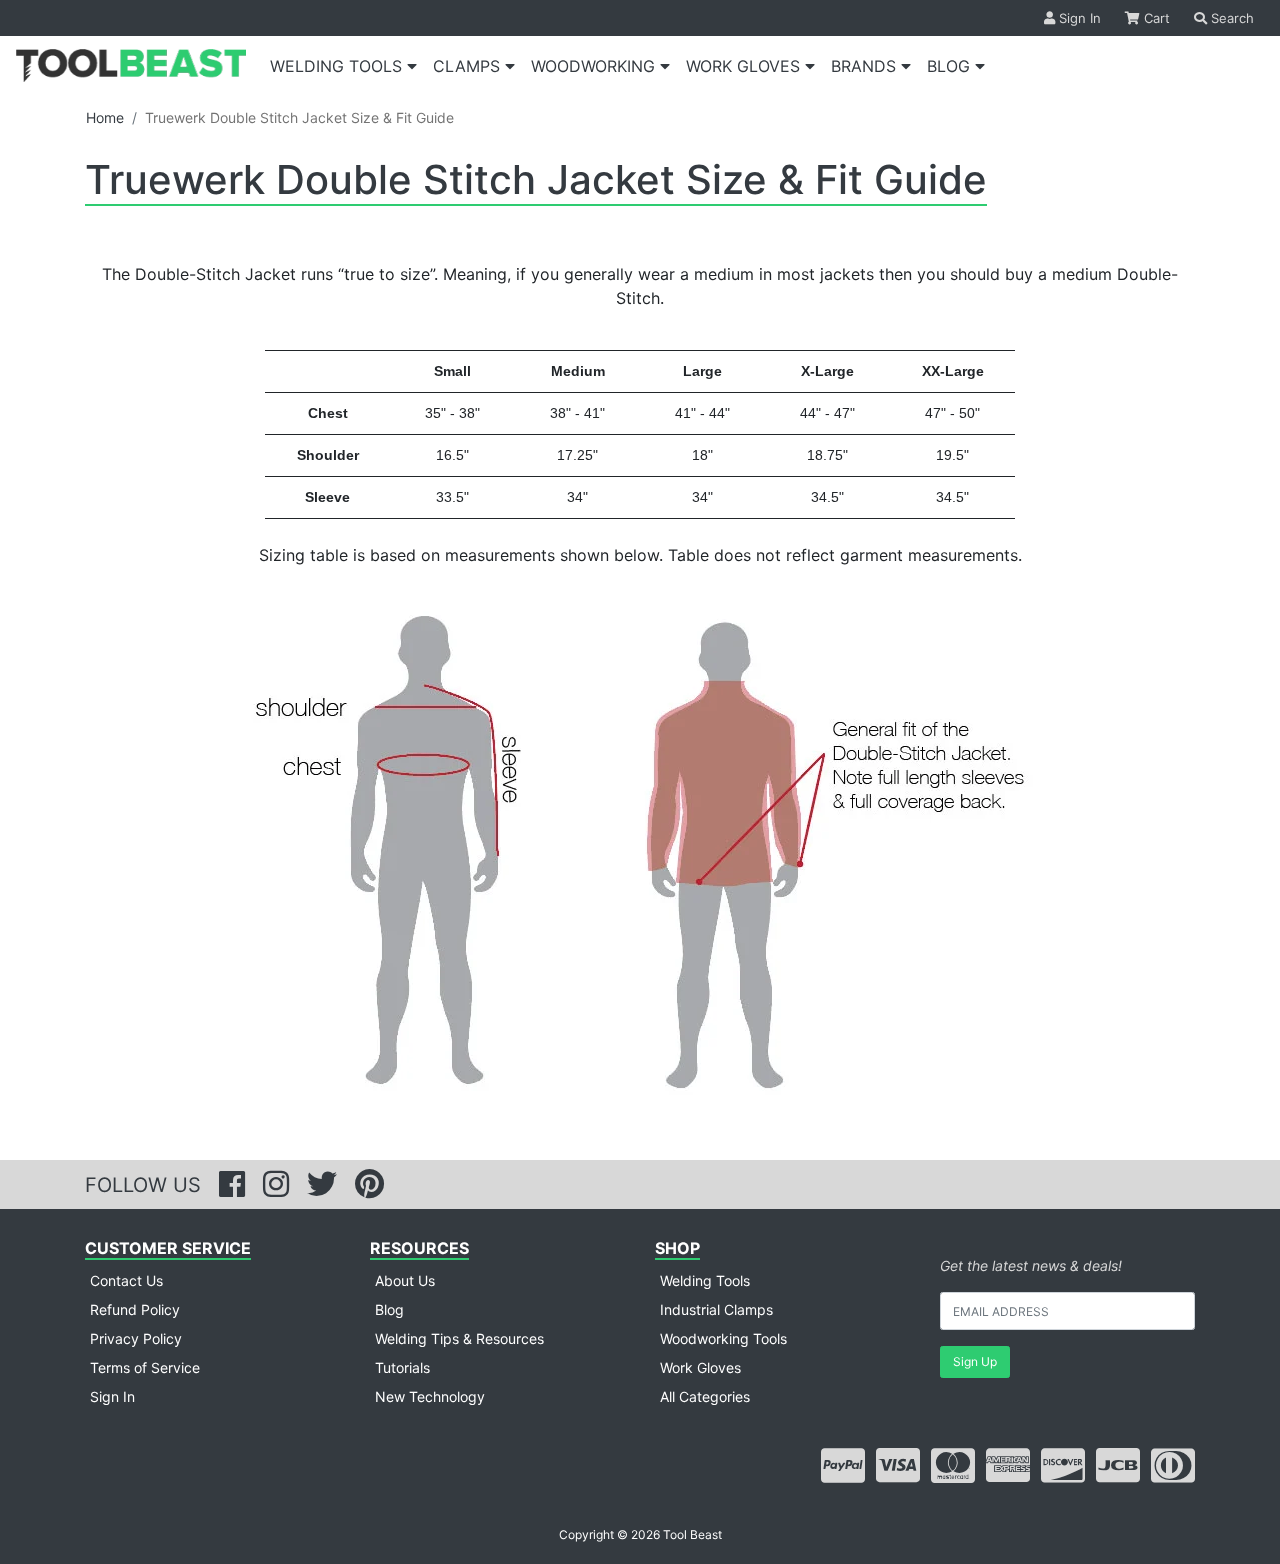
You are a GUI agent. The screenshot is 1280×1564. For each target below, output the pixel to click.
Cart (1155, 18)
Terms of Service (145, 1367)
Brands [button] (866, 66)
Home (105, 117)
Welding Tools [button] (338, 66)
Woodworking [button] (595, 66)
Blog (389, 1309)
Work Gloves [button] (745, 66)
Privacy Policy (136, 1338)
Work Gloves (700, 1367)
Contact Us (126, 1280)
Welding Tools (705, 1280)
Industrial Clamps (716, 1309)
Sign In (1078, 18)
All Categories (705, 1396)
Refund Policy (135, 1309)
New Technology (430, 1396)
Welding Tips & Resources (459, 1338)
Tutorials (402, 1367)
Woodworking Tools (723, 1338)
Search (1230, 18)
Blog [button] (951, 66)
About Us (405, 1280)
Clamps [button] (469, 66)
